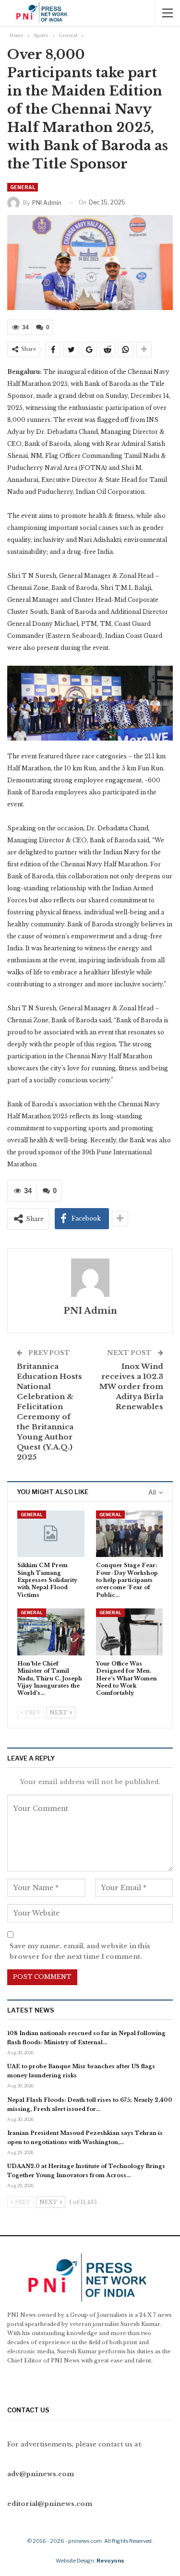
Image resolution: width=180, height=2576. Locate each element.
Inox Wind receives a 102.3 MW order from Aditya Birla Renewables (131, 1386)
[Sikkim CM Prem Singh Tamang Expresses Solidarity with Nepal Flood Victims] (51, 1534)
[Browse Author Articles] (90, 1278)
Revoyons (110, 2561)
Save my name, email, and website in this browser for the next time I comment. (80, 1951)
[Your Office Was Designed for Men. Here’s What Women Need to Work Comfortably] (130, 1632)
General (23, 187)
